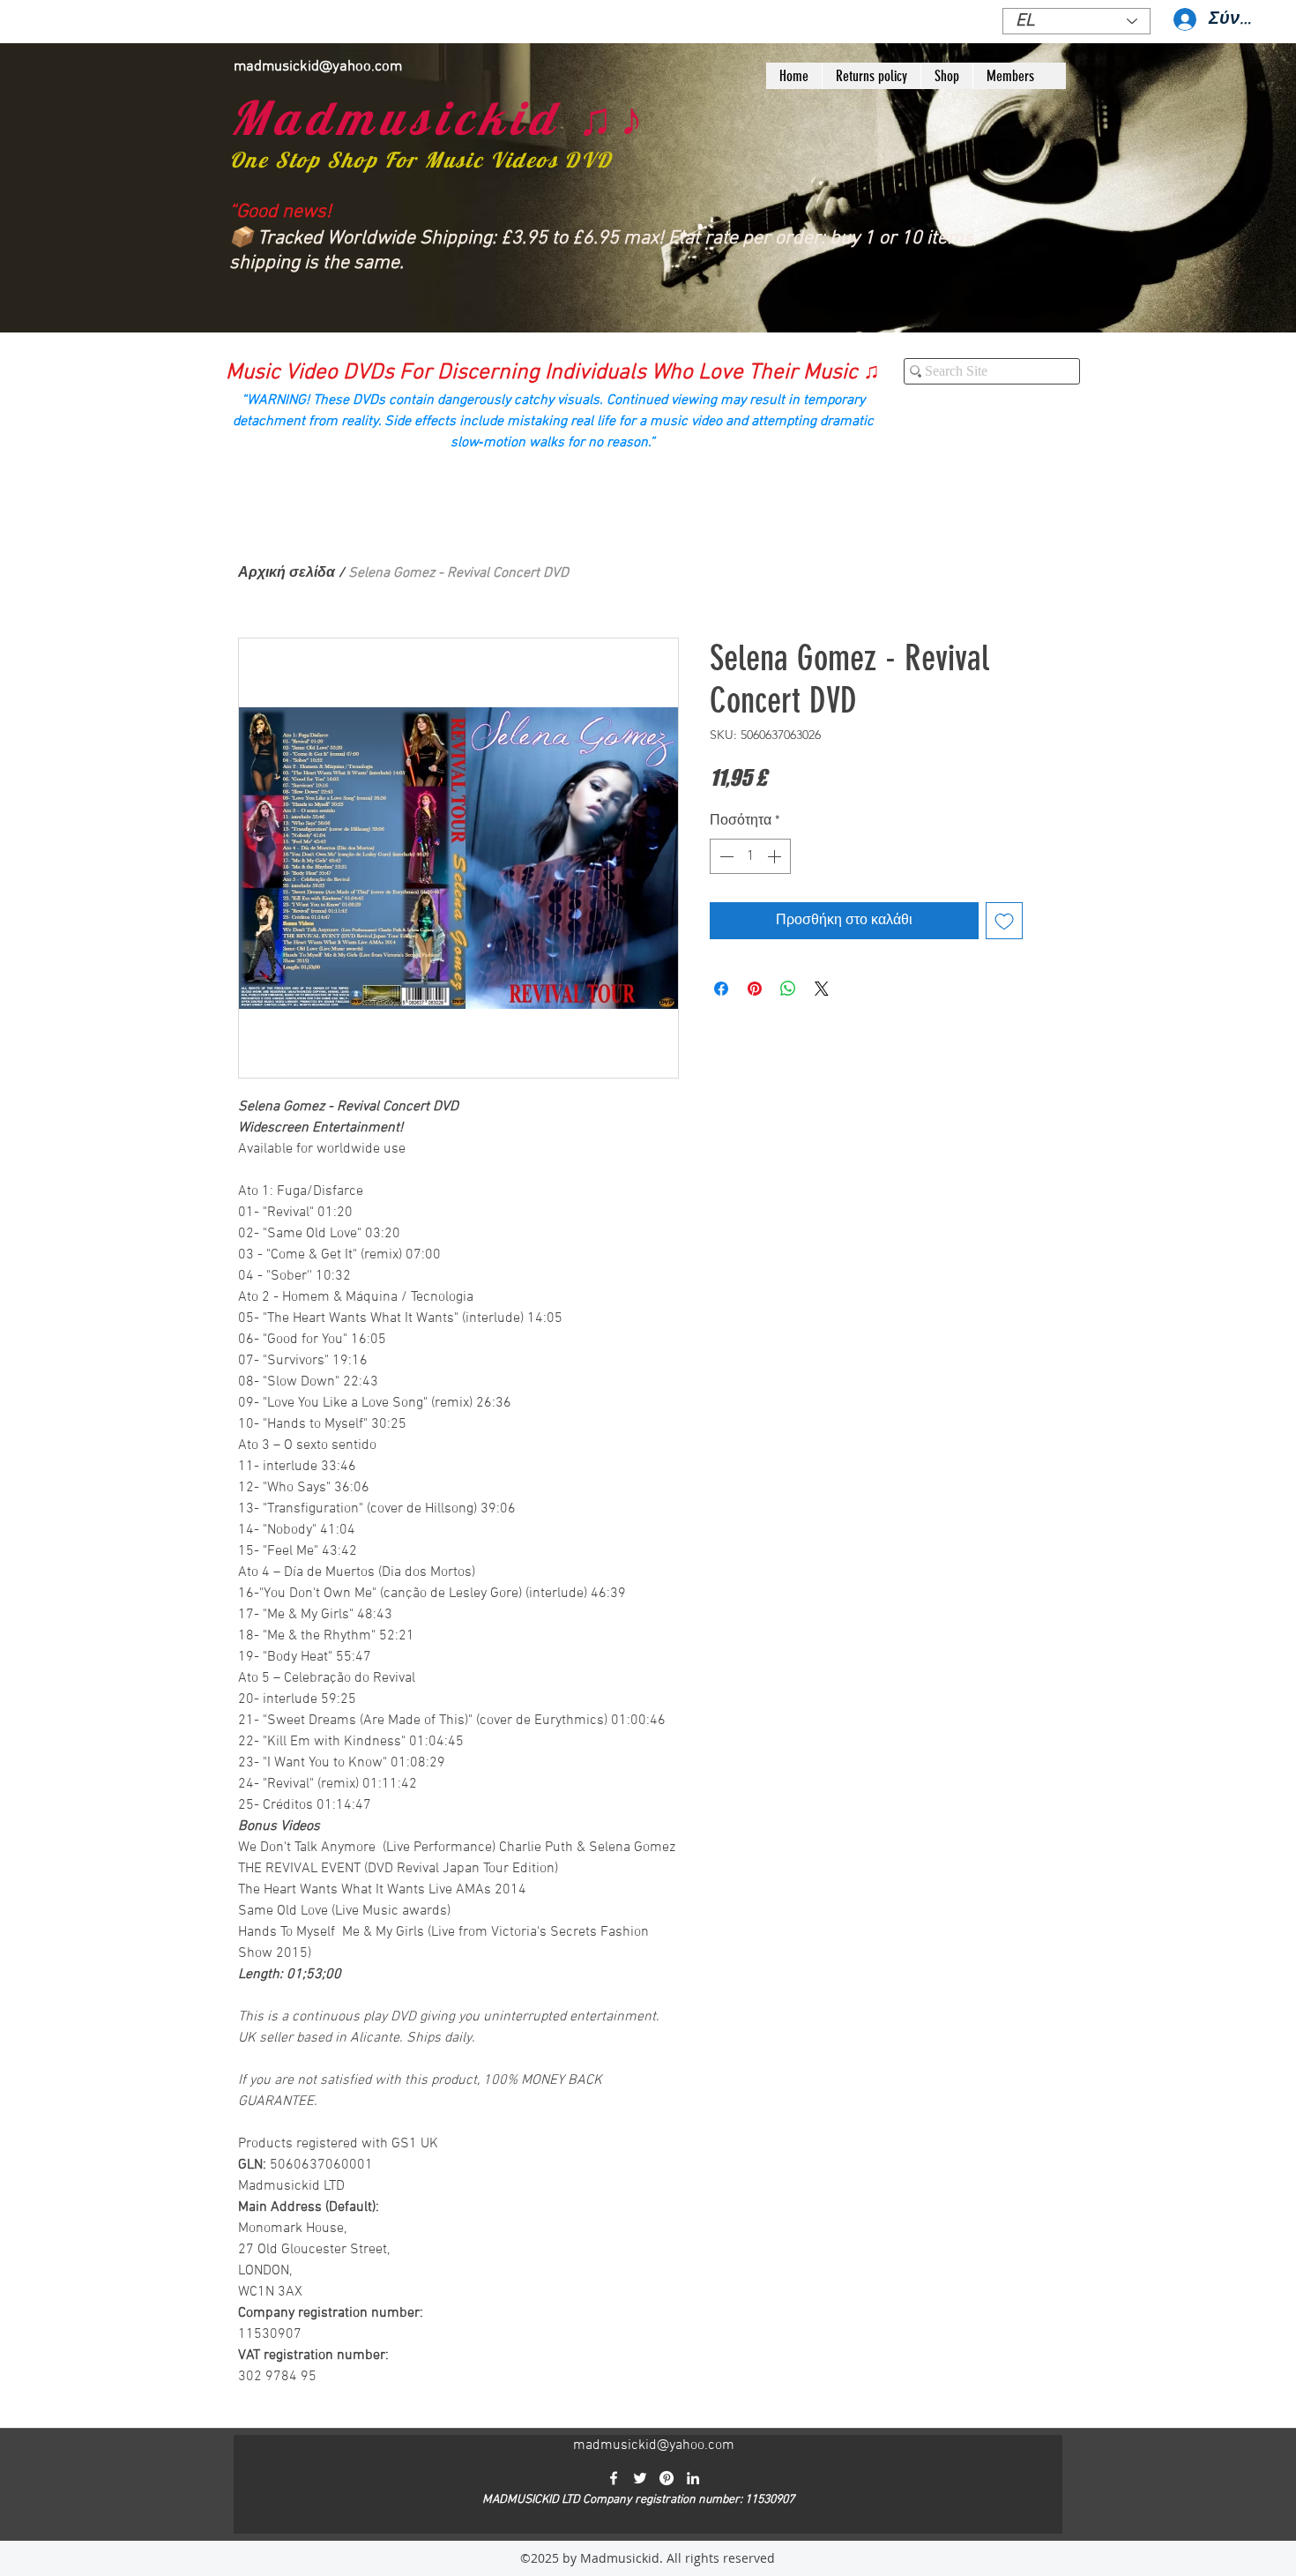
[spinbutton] (750, 856)
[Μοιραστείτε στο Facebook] (721, 989)
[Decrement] (725, 856)
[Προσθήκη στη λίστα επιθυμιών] (1004, 921)
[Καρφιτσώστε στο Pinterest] (755, 989)
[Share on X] (822, 989)
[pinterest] (667, 2478)
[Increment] (776, 856)
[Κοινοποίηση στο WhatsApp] (788, 989)
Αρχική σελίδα (287, 573)
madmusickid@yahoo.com (318, 67)
